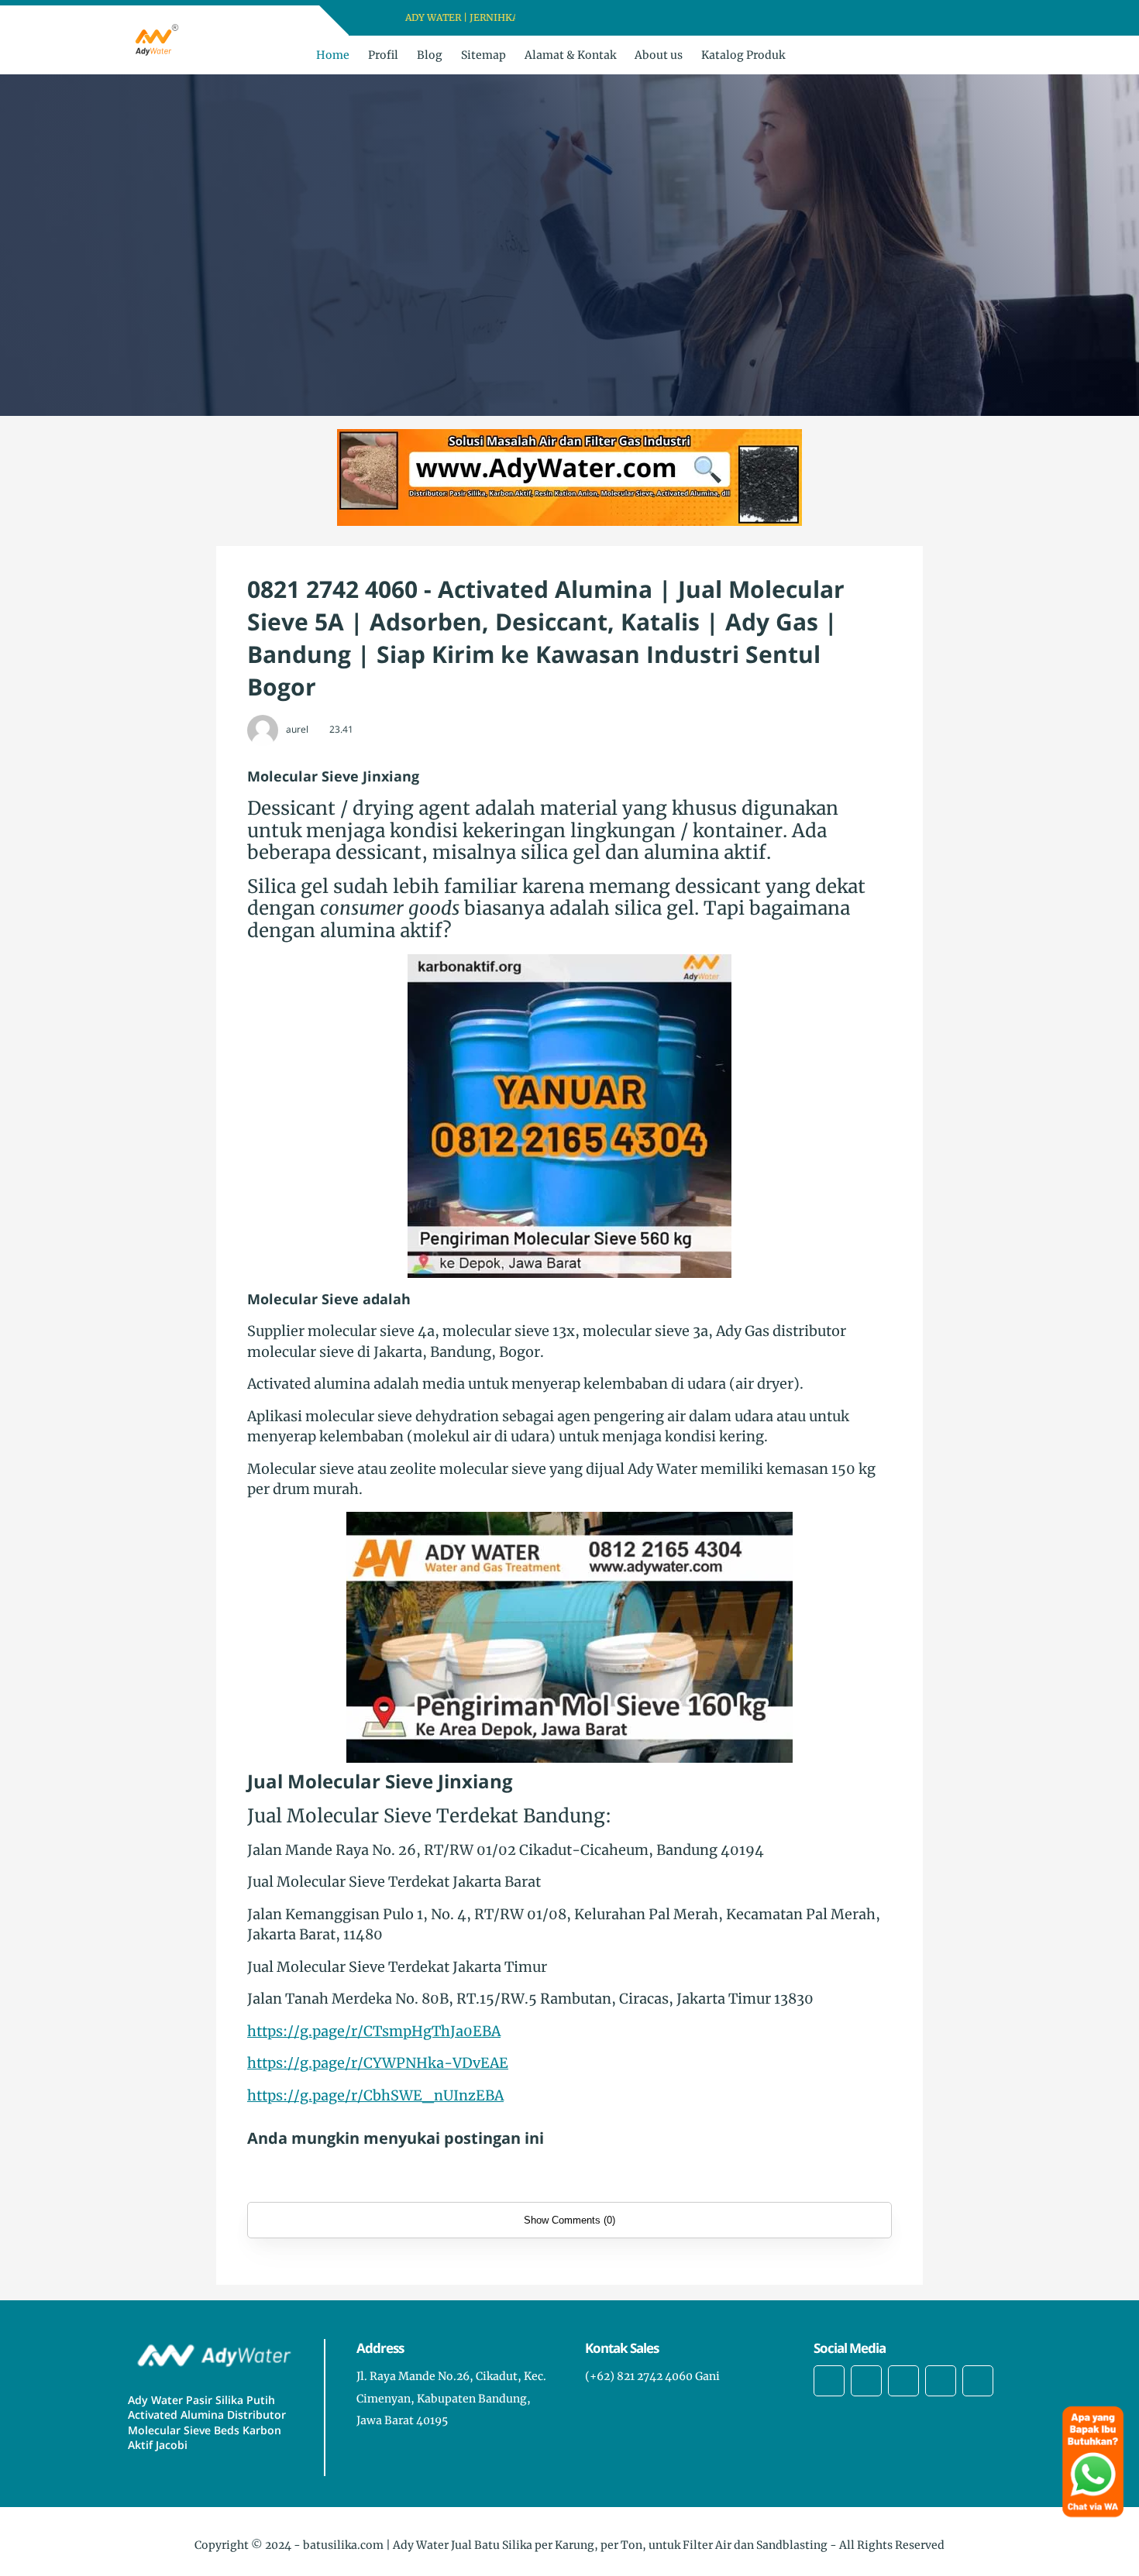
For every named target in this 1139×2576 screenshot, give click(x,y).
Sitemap (483, 55)
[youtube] (615, 18)
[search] (972, 55)
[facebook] (554, 18)
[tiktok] (941, 2381)
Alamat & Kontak (570, 55)
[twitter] (575, 18)
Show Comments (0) (569, 2220)
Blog (430, 55)
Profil (383, 55)
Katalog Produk (743, 55)
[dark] (998, 55)
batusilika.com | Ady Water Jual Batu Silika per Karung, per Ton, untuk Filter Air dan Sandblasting (565, 2545)
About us (659, 55)
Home (333, 55)
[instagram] (595, 18)
